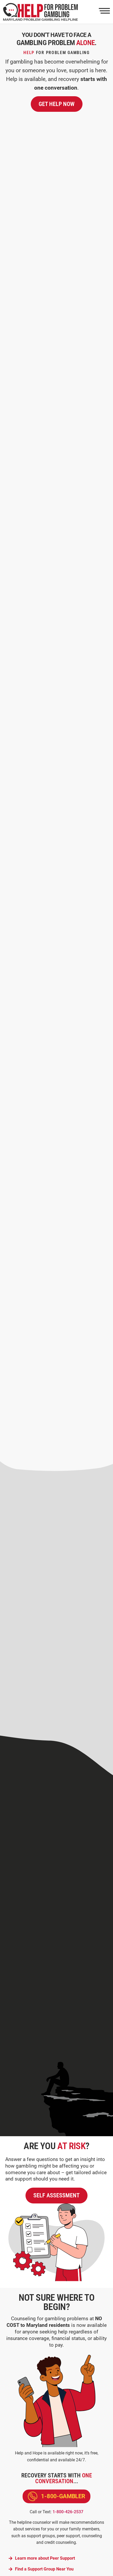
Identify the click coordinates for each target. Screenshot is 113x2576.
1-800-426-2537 (68, 2512)
